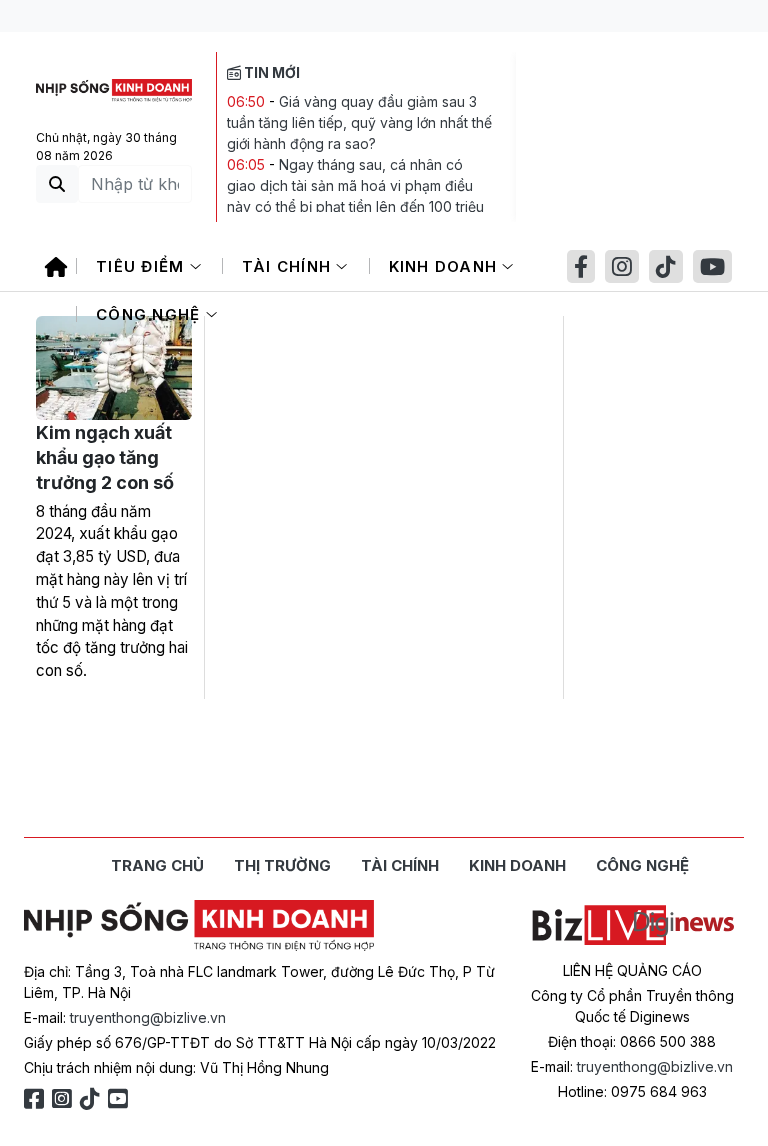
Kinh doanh (446, 266)
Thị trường (282, 865)
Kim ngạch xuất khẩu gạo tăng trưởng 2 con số (105, 457)
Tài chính (289, 266)
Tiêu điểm (143, 266)
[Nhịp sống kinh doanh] (199, 926)
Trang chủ (157, 865)
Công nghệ (151, 314)
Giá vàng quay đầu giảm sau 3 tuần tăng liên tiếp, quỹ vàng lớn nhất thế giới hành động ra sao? (359, 122)
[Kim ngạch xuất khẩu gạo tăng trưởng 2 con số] (114, 368)
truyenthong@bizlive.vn (148, 1017)
